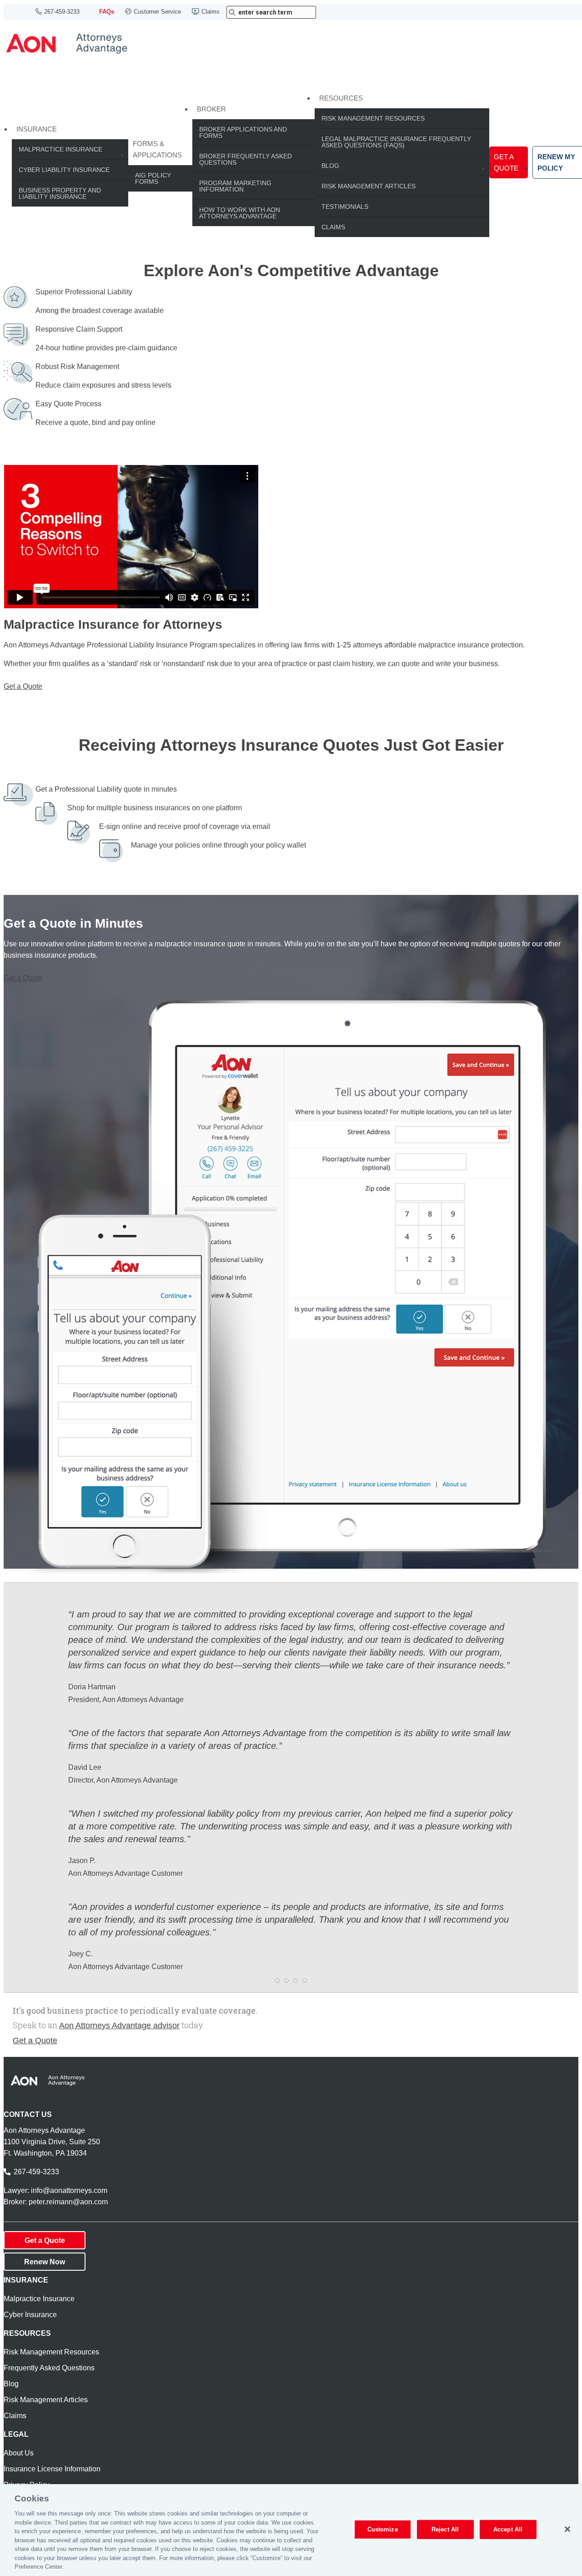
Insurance (37, 129)
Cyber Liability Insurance (64, 170)
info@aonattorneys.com (69, 2190)
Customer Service (157, 12)
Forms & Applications (157, 149)
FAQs (107, 12)
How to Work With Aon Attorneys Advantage (240, 213)
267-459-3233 (62, 12)
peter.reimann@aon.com (68, 2202)
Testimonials (345, 207)
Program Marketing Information (235, 186)
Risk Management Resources (373, 118)
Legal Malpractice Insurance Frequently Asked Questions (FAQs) (396, 142)
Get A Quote (506, 162)
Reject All (445, 2529)
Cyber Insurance (30, 2315)
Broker (211, 109)
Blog (330, 166)
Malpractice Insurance (60, 149)
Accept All (508, 2529)
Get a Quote (23, 686)
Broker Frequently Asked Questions (246, 159)
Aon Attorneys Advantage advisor (119, 2025)
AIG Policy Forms (153, 178)
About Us (19, 2453)
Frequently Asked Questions (49, 2368)
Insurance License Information (52, 2469)
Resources (341, 98)
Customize (383, 2529)
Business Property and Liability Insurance (60, 193)
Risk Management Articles (369, 186)
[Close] (567, 2529)
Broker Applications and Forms (243, 132)
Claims (211, 12)
